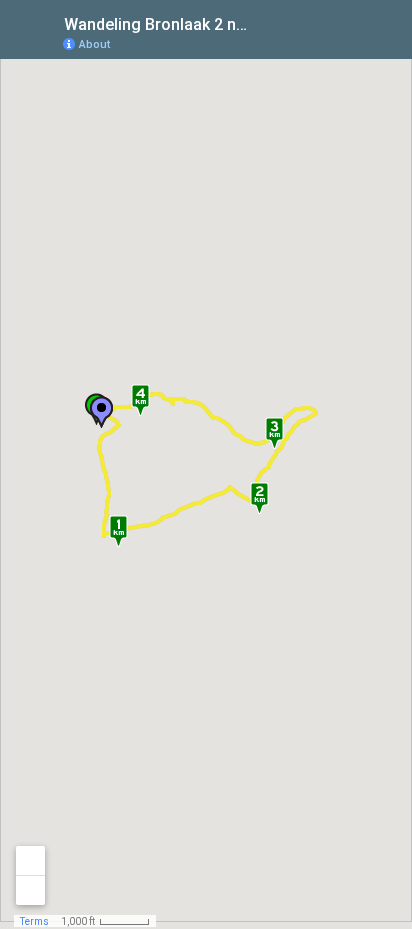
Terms (34, 921)
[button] (101, 412)
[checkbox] (267, 22)
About (94, 44)
